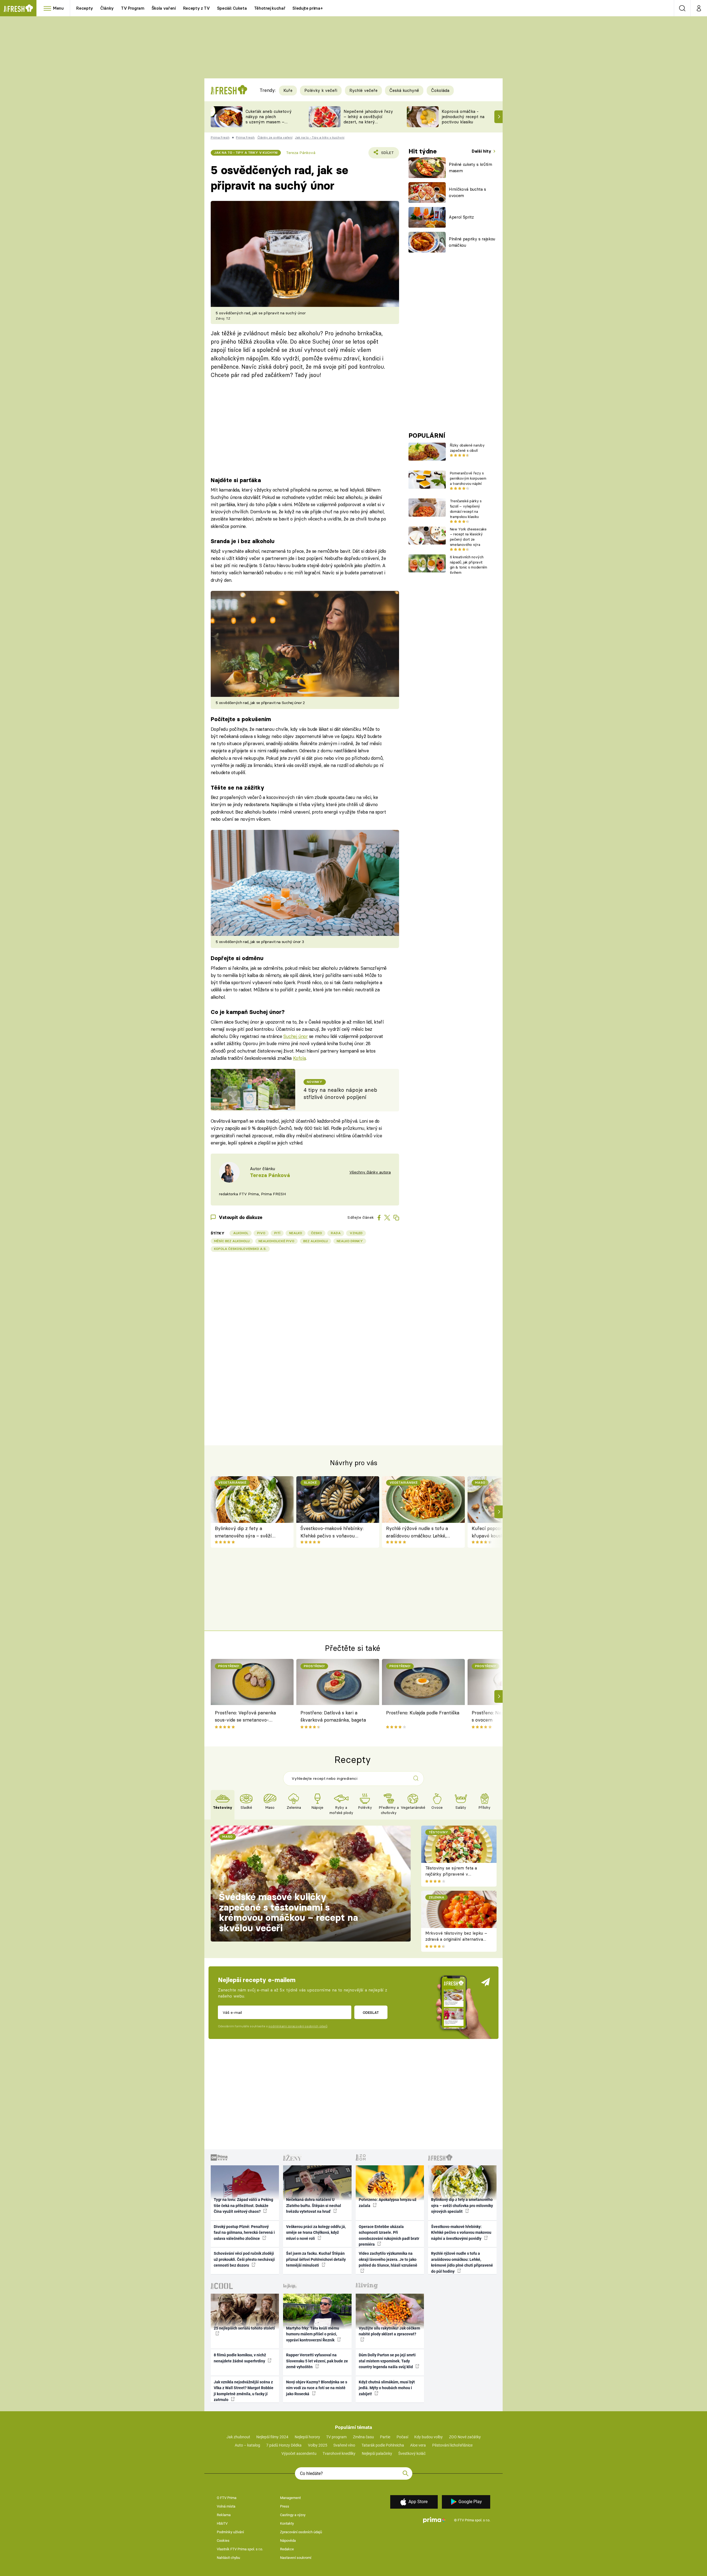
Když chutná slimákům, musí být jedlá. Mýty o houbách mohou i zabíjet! (387, 2388)
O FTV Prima (227, 2498)
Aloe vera (418, 2445)
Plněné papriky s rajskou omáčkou (472, 242)
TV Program (133, 8)
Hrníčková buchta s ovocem (467, 192)
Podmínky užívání (230, 2532)
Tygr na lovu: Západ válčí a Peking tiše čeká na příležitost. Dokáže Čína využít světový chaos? (243, 2205)
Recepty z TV (196, 8)
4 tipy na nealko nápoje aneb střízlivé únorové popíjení (340, 1094)
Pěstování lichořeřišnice (452, 2445)
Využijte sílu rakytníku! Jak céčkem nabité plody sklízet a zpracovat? (389, 2331)
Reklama (224, 2515)
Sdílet (387, 154)
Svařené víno (344, 2445)
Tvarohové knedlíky (339, 2453)
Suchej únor (296, 1036)
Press (285, 2506)
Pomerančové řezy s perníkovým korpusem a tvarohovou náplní (468, 478)
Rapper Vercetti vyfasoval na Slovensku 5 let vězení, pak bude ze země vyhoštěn (317, 2361)
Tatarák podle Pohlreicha (383, 2445)
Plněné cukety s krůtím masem (470, 168)
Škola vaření (164, 8)
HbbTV (222, 2523)
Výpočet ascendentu (299, 2453)
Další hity (482, 151)
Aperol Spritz (461, 217)
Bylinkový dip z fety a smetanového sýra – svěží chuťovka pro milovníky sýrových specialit (243, 1532)
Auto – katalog (247, 2445)
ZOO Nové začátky (465, 2437)
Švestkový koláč (412, 2453)
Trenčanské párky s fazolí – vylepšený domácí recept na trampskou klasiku (466, 509)
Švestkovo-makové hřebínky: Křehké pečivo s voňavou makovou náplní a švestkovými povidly (334, 1532)
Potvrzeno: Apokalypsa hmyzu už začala (388, 2202)
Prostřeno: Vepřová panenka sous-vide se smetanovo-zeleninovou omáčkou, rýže (245, 1717)
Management (290, 2498)
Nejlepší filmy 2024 (272, 2437)
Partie (385, 2437)
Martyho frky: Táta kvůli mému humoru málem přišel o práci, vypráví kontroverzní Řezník (313, 2334)
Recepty (85, 8)
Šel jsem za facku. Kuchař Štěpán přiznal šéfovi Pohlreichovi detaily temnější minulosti (316, 2259)
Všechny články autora (370, 1172)
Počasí (402, 2437)
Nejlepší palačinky (377, 2453)
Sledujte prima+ (308, 8)
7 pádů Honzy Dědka (284, 2445)
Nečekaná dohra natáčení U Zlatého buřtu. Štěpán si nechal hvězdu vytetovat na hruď (314, 2205)
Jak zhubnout (238, 2437)
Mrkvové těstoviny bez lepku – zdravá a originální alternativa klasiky (456, 1939)
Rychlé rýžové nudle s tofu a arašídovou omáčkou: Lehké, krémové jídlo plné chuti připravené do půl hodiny (417, 1532)
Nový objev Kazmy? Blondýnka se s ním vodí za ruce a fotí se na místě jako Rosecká (317, 2388)
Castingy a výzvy (293, 2515)
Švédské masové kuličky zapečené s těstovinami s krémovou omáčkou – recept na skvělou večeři (288, 1912)
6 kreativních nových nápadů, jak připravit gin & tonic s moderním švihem (469, 565)
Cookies (223, 2541)
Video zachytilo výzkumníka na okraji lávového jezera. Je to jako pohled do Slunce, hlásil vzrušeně (388, 2259)
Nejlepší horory (307, 2437)
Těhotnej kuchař (270, 8)
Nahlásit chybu (228, 2558)
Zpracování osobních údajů (301, 2532)
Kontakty (287, 2523)
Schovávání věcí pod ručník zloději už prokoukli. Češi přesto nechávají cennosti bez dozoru (244, 2259)
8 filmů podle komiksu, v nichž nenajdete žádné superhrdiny (240, 2358)
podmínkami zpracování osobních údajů (298, 2026)
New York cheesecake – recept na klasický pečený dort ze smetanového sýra (468, 537)
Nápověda (288, 2541)
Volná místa (226, 2506)
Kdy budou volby (428, 2437)
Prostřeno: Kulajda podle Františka (423, 1713)
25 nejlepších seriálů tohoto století (244, 2328)
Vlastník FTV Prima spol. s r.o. (240, 2549)
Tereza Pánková (301, 153)
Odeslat (371, 2012)
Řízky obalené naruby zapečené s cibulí (467, 448)
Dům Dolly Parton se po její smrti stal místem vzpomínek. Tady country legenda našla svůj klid (387, 2361)
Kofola (299, 1058)
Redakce (287, 2549)
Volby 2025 (318, 2445)
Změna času (363, 2437)
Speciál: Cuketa (232, 8)
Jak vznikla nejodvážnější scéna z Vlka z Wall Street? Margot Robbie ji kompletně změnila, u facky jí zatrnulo (244, 2391)
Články (107, 8)
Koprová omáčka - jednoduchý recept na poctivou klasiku (463, 117)
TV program (336, 2437)
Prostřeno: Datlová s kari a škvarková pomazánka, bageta (333, 1716)
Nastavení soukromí (296, 2558)
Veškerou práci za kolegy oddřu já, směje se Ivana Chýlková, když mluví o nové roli (316, 2233)
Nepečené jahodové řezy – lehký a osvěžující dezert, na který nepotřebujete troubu (368, 119)
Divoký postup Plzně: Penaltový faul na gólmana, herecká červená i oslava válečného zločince (244, 2233)
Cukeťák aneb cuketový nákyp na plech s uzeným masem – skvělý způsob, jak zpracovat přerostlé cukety (269, 124)
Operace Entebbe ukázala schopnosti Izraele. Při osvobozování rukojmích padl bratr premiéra (389, 2235)
